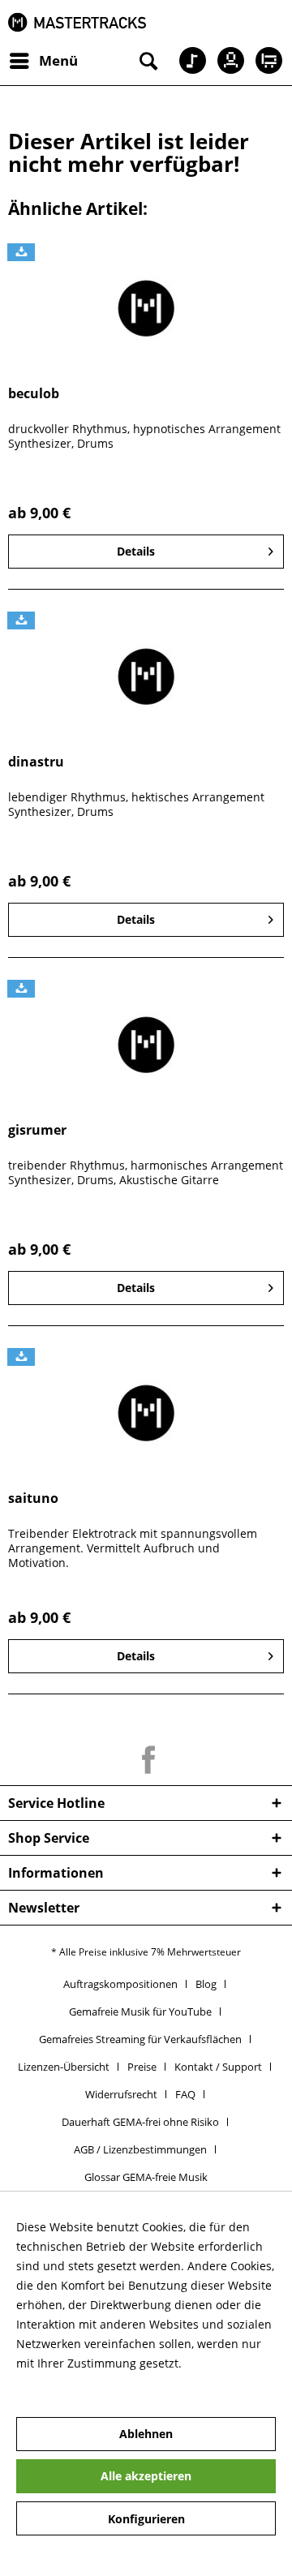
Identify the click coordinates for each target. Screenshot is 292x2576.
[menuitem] (43, 61)
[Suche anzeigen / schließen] (147, 61)
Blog (206, 1984)
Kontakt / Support (218, 2067)
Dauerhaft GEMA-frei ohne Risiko (140, 2122)
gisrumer (37, 1130)
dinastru (36, 762)
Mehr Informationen (71, 2383)
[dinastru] (146, 676)
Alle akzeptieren (146, 2476)
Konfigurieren (146, 2519)
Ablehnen (146, 2434)
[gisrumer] (146, 1045)
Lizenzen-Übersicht (64, 2067)
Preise (142, 2067)
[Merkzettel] (187, 61)
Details (136, 551)
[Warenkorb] (266, 61)
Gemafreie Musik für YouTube (140, 2011)
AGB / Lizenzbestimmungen (140, 2149)
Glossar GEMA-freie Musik (146, 2177)
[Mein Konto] (226, 61)
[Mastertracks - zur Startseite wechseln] (77, 22)
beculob (34, 394)
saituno (33, 1498)
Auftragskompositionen (120, 1984)
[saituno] (146, 1413)
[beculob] (146, 308)
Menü (58, 60)
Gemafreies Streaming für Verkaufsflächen (140, 2039)
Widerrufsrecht (121, 2094)
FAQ (185, 2094)
